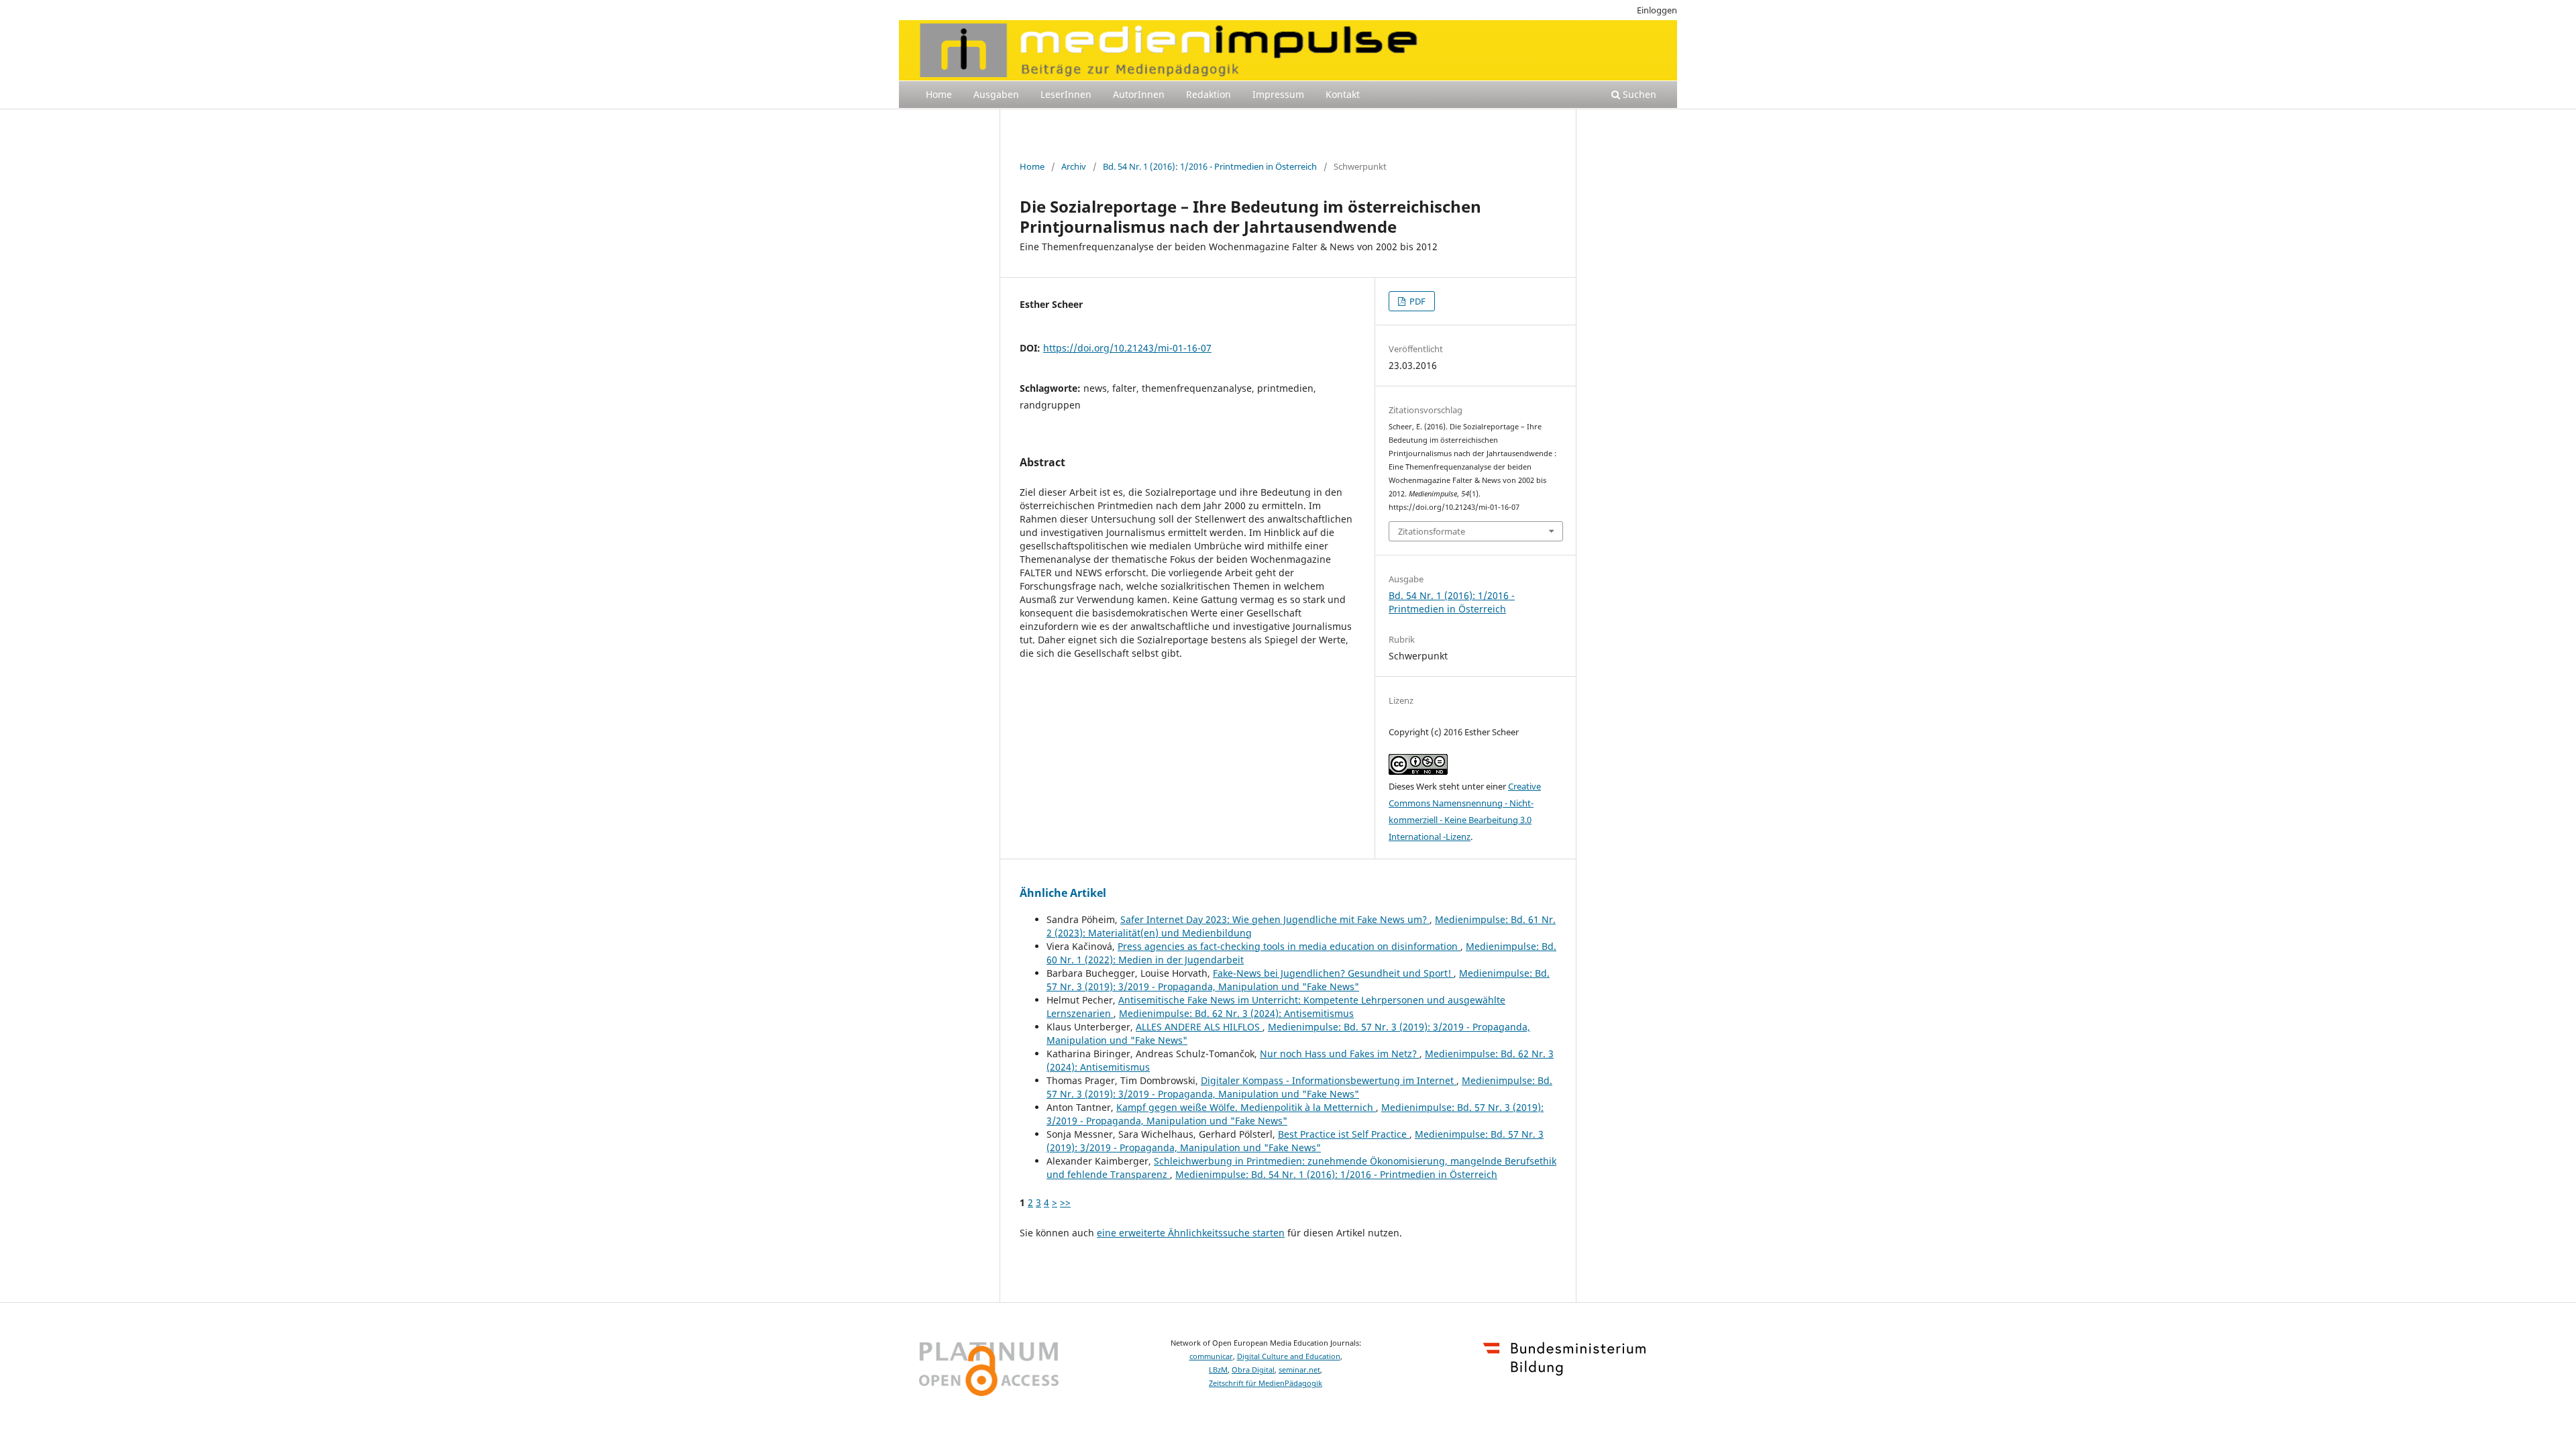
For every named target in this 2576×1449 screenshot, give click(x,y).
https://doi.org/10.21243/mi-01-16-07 (1127, 348)
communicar (1211, 1356)
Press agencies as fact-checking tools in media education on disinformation (1289, 946)
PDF (1416, 301)
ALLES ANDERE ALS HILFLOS (1199, 1027)
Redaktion (1209, 94)
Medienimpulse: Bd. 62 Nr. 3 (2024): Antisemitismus (1236, 1013)
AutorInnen (1139, 94)
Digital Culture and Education (1289, 1356)
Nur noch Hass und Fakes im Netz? (1340, 1054)
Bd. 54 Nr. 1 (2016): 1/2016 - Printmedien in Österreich (1210, 166)
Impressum (1278, 94)
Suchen (1638, 94)
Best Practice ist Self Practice (1344, 1134)
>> (1065, 1202)
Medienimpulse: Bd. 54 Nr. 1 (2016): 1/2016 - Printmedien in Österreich (1336, 1174)
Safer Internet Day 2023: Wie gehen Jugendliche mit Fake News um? (1275, 919)
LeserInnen (1066, 94)
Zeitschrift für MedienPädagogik (1266, 1383)
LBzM (1218, 1370)
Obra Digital (1253, 1370)
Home (939, 94)
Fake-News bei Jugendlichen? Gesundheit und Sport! (1333, 973)
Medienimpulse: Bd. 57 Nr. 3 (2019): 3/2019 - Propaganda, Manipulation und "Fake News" (1298, 980)
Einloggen (1657, 10)
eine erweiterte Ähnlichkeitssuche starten (1191, 1233)
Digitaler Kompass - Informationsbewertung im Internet (1329, 1080)
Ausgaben (996, 94)
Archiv (1074, 166)
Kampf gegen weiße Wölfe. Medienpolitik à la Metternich (1246, 1107)
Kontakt (1343, 94)
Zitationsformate (1432, 531)
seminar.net (1299, 1370)
